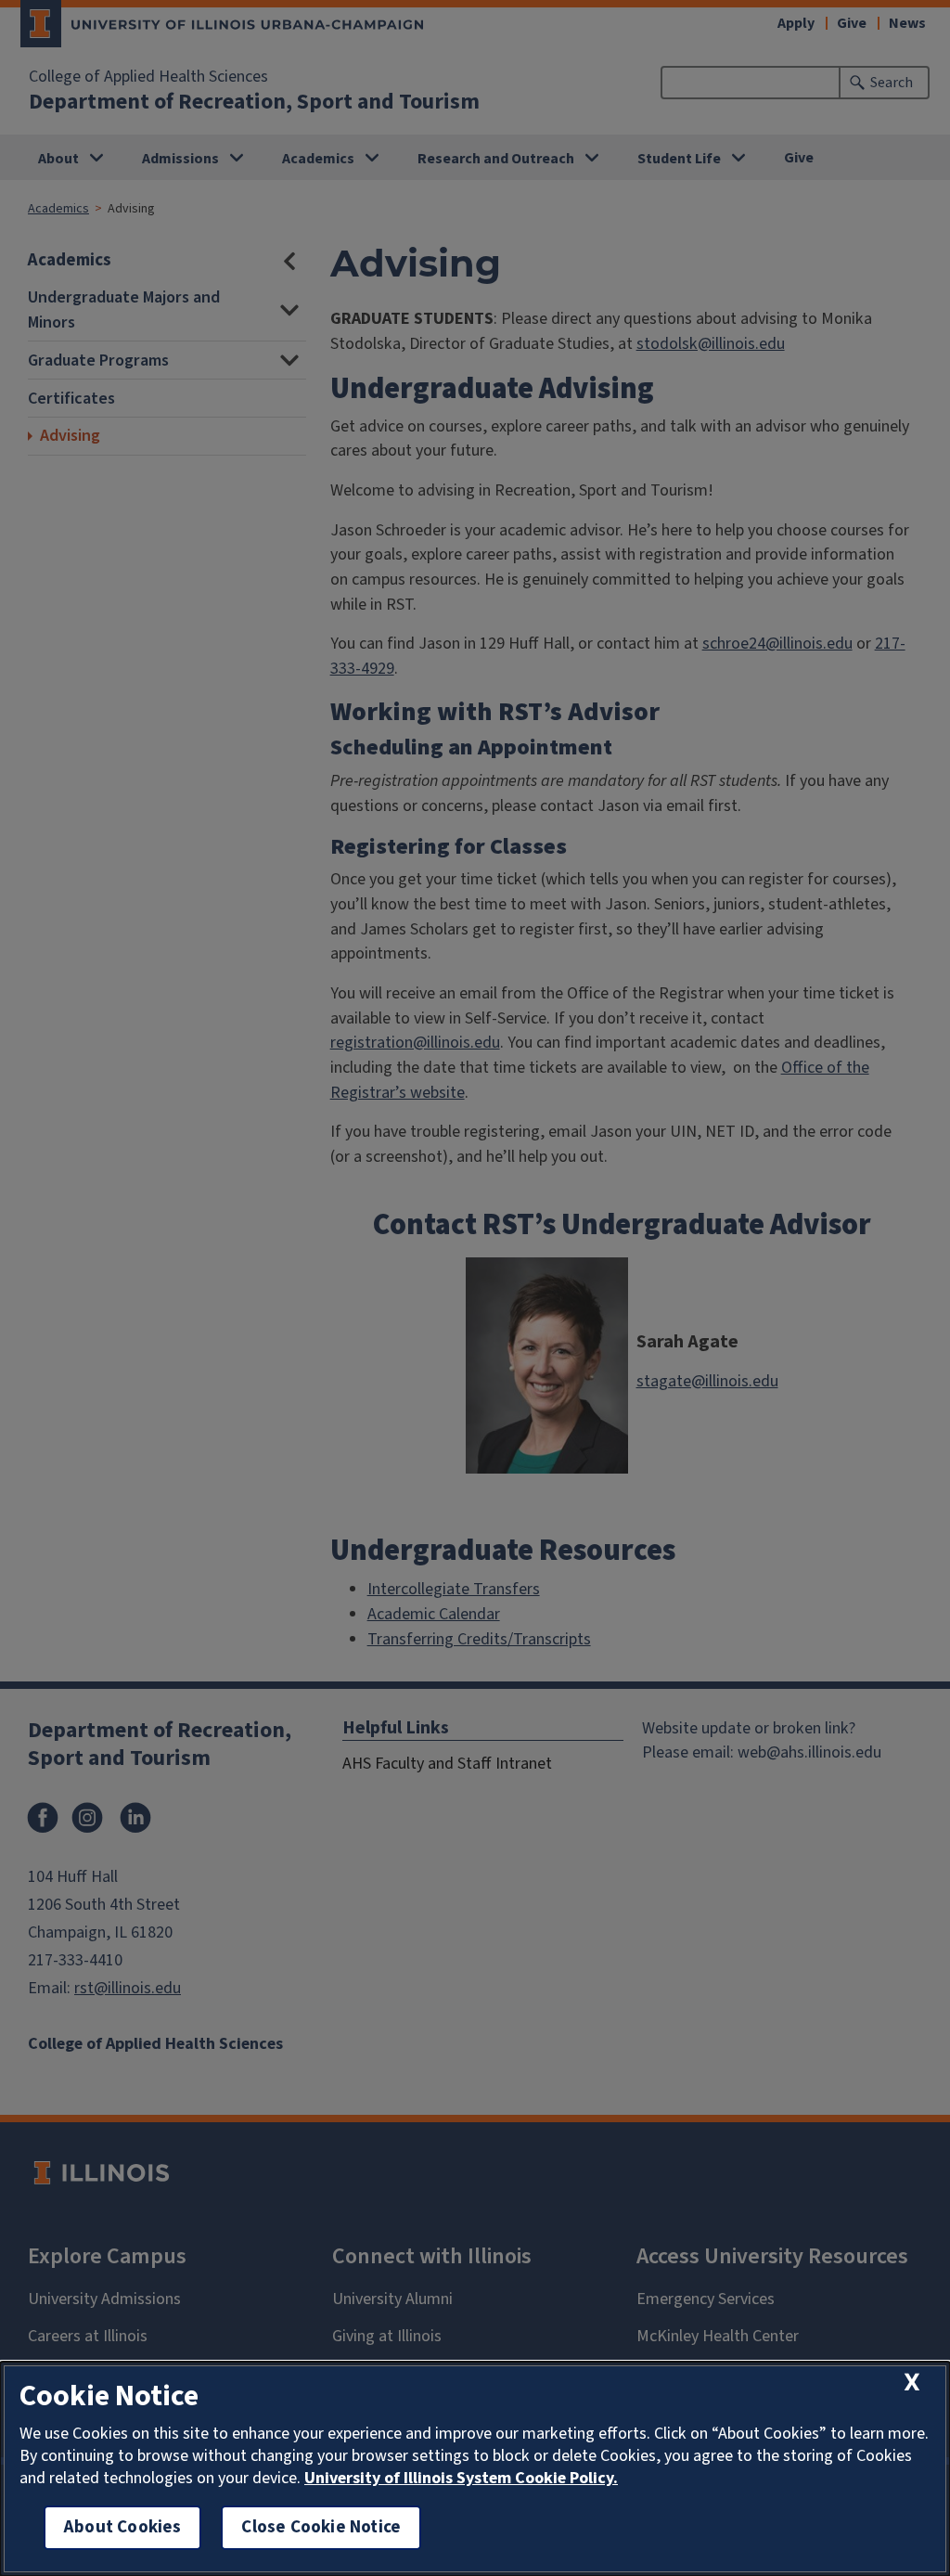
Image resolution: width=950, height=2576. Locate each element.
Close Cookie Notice (321, 2527)
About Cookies (122, 2527)
